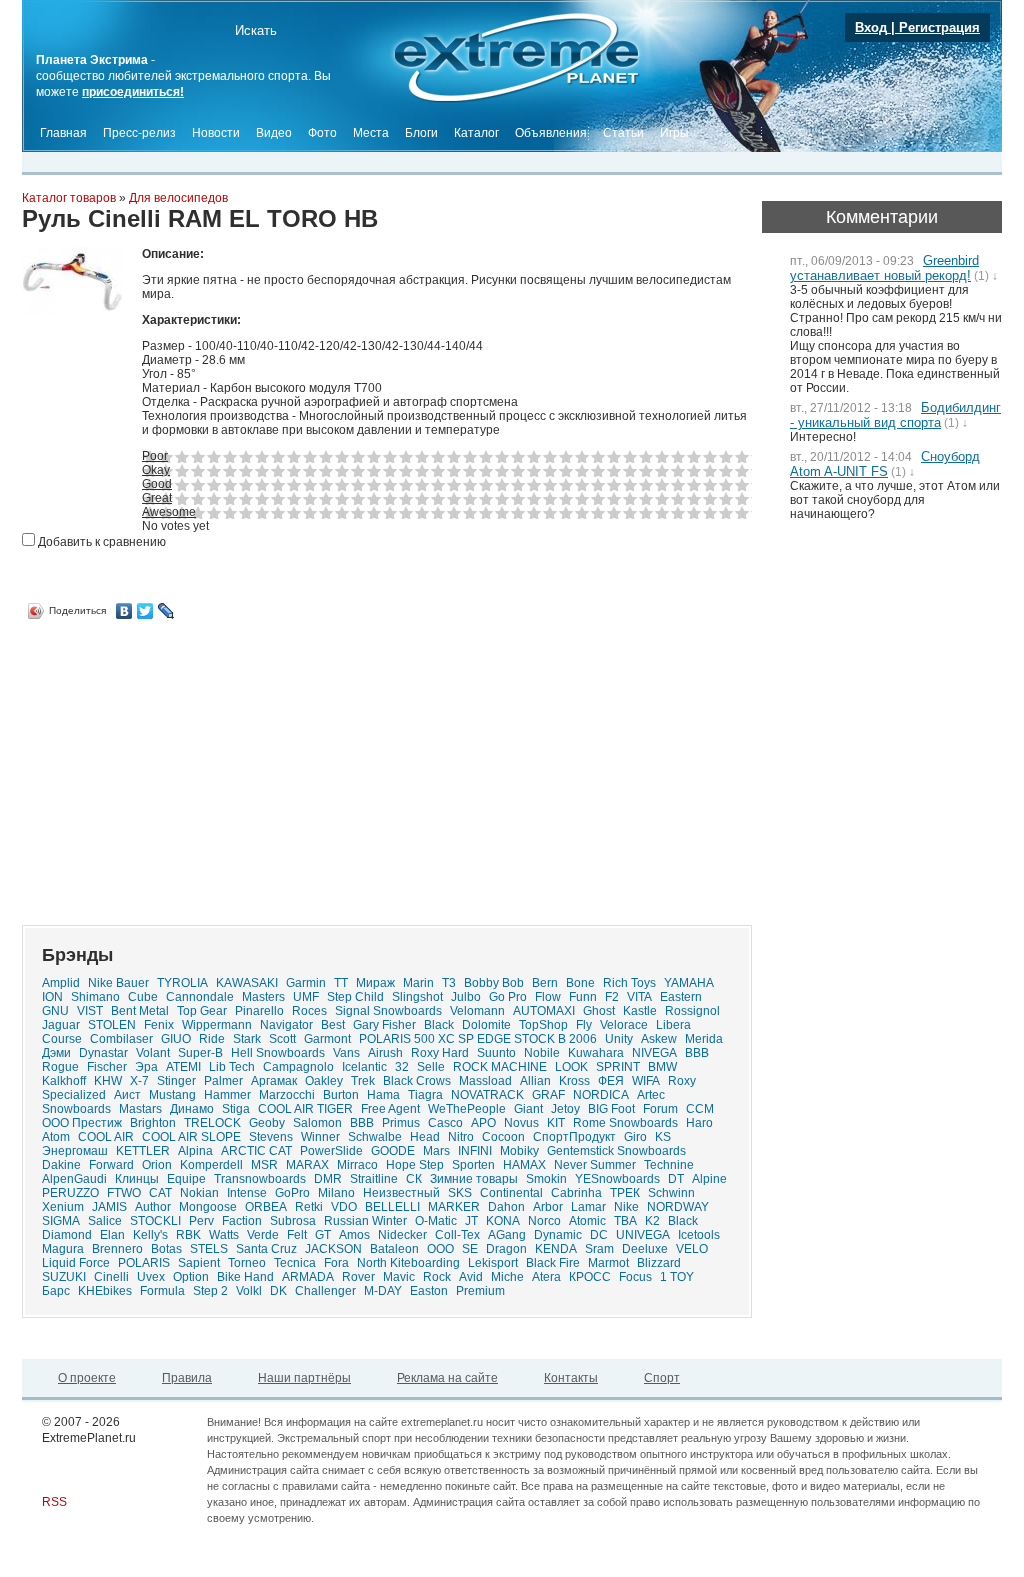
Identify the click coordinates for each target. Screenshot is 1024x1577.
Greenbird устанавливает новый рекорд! (884, 268)
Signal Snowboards (388, 1011)
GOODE (393, 1151)
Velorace (624, 1025)
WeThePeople (467, 1109)
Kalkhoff (64, 1081)
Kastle (640, 1011)
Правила (187, 1378)
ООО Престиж (82, 1123)
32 (402, 1067)
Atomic (587, 1221)
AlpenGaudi (74, 1179)
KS (663, 1137)
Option (191, 1277)
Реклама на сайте (447, 1378)
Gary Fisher (384, 1025)
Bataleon (394, 1249)
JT (471, 1221)
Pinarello (259, 1011)
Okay (156, 470)
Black (439, 1025)
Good (157, 484)
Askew (659, 1039)
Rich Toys (629, 983)
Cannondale (200, 997)
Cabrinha (576, 1193)
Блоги (421, 133)
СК (414, 1179)
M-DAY (383, 1291)
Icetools (699, 1235)
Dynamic (558, 1235)
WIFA (646, 1081)
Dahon (506, 1207)
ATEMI (183, 1067)
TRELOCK (212, 1123)
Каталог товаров (69, 198)
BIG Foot (611, 1109)
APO (483, 1123)
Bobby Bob (494, 983)
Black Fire (553, 1263)
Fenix (159, 1025)
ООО (440, 1249)
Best (333, 1025)
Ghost (599, 1011)
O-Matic (436, 1221)
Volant (153, 1053)
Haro (699, 1123)
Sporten (473, 1165)
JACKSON (333, 1249)
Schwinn (671, 1193)
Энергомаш (75, 1151)
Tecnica (295, 1263)
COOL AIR (106, 1137)
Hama (383, 1095)
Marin (418, 983)
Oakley (324, 1081)
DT (676, 1179)
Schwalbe (375, 1137)
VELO (692, 1249)
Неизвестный (401, 1193)
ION (52, 997)
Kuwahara (596, 1053)
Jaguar (61, 1025)
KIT (556, 1123)
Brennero (117, 1249)
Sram (599, 1249)
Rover (358, 1277)
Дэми (56, 1053)
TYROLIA (182, 983)
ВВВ (697, 1053)
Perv (201, 1221)
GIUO (176, 1039)
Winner (320, 1137)
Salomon (317, 1123)
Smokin (546, 1179)
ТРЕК (625, 1193)
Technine (669, 1165)
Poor (155, 456)
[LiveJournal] (166, 611)
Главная (63, 133)
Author (153, 1207)
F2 (612, 997)
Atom (56, 1137)
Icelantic (364, 1067)
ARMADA (308, 1277)
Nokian (199, 1193)
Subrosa (293, 1221)
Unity (619, 1039)
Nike (626, 1207)
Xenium (63, 1207)
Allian (535, 1081)
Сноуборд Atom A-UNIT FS (885, 464)
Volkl (249, 1291)
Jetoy (565, 1109)
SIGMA (61, 1221)
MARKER (454, 1207)
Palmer (223, 1081)
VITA (639, 997)
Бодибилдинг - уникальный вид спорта (895, 415)
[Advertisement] (190, 765)
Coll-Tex (457, 1235)
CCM (700, 1109)
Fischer (107, 1067)
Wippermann (217, 1025)
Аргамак (274, 1081)
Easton (429, 1291)
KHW (108, 1081)
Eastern (681, 997)
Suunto (496, 1053)
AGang (507, 1235)
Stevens (271, 1137)
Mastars (140, 1109)
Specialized (74, 1095)
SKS (460, 1193)
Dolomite (486, 1025)
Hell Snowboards (278, 1053)
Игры (674, 133)
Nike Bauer (118, 983)
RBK (188, 1235)
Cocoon (503, 1137)
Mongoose (208, 1207)
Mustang (172, 1095)
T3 (449, 983)
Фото (322, 133)
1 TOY (677, 1277)
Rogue (60, 1067)
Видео (274, 133)
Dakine (61, 1165)
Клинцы (137, 1179)
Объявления (551, 133)
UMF (306, 997)
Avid (471, 1277)
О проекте (87, 1378)
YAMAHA (689, 983)
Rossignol (692, 1011)
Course (62, 1039)
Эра (146, 1067)
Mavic (399, 1277)
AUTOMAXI (544, 1011)
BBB (362, 1123)
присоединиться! (133, 92)
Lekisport (493, 1263)
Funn (583, 997)
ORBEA (266, 1207)
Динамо (192, 1109)
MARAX (307, 1165)
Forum (660, 1109)
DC (599, 1235)
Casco (445, 1123)
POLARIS (144, 1263)
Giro (635, 1137)
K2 (652, 1221)
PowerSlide (331, 1151)
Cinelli (111, 1277)
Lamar (588, 1207)
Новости (216, 133)
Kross (574, 1081)
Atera (546, 1277)
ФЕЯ (611, 1081)
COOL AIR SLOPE (191, 1137)
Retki (309, 1207)
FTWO (124, 1193)
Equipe (186, 1179)
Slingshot (417, 997)
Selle (431, 1067)
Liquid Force (76, 1263)
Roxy (682, 1081)
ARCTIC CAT (256, 1151)
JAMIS (109, 1207)
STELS (209, 1249)
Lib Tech (232, 1067)
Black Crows (417, 1081)
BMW (662, 1067)
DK (278, 1291)
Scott (282, 1039)
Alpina (195, 1151)
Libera (673, 1025)
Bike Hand (245, 1277)
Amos (354, 1235)
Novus (521, 1123)
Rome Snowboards (625, 1123)
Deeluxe (645, 1249)
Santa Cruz (266, 1249)
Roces (309, 1011)
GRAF (548, 1095)
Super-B (200, 1053)
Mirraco (357, 1165)
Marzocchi (287, 1095)
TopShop (543, 1025)
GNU (55, 1011)
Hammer (227, 1095)
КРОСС (590, 1277)
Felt (297, 1235)
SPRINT (618, 1067)
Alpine (709, 1179)
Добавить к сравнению (100, 542)
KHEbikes (105, 1291)
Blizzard (659, 1263)
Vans (346, 1053)
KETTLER (143, 1151)
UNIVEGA (643, 1235)
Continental (511, 1193)
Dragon (506, 1249)
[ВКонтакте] (124, 611)
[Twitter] (145, 611)
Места (371, 133)
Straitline (374, 1179)
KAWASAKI (247, 983)
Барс (56, 1291)
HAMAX (524, 1165)
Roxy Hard (440, 1053)
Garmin (306, 983)
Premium (480, 1291)
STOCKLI (155, 1221)
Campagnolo (298, 1067)
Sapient (199, 1263)
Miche (507, 1277)
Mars (436, 1151)
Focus (635, 1277)
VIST (90, 1011)
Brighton (153, 1123)
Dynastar (103, 1053)
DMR (328, 1179)
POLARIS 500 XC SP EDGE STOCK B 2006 (478, 1039)
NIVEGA (654, 1053)
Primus (401, 1123)
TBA (625, 1221)
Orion (157, 1165)
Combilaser (121, 1039)
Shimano (95, 997)
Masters (263, 997)
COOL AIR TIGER (305, 1109)
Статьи (623, 133)
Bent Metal (140, 1011)
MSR (264, 1165)
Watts (224, 1235)
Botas (166, 1249)
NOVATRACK (487, 1095)
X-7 (139, 1081)
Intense (247, 1193)
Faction (242, 1221)
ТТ (341, 983)
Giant (528, 1109)
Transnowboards (260, 1179)
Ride (212, 1039)
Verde (263, 1235)
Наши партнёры (304, 1378)
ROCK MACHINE (500, 1067)
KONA (503, 1221)
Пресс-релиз (139, 133)
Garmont (327, 1039)
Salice (105, 1221)
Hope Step (415, 1165)
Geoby (267, 1123)
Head (425, 1137)
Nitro (461, 1137)
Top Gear (202, 1011)
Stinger (176, 1081)
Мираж (375, 983)
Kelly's (150, 1235)
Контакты (571, 1378)
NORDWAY (678, 1207)
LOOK (571, 1067)
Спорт (662, 1378)
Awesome (169, 512)
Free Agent (390, 1109)
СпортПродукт (574, 1137)
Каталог (476, 133)
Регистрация (939, 27)
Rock (437, 1277)
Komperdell (211, 1165)
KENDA (556, 1249)
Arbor (548, 1207)
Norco (544, 1221)
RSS (54, 1502)
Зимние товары (474, 1179)
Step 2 (210, 1291)
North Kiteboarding (408, 1263)
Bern (545, 983)
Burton (341, 1095)
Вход (871, 27)
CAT (160, 1193)
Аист (127, 1095)
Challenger (325, 1291)
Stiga (236, 1109)
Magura (63, 1249)
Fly (584, 1025)
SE (470, 1249)
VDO (344, 1207)
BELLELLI (392, 1207)
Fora (336, 1263)
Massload (485, 1081)
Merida (704, 1039)
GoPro (292, 1193)
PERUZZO (70, 1193)
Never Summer (595, 1165)
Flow (548, 997)
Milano (336, 1193)
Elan (112, 1235)
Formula (162, 1291)
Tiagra (425, 1095)
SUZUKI (64, 1277)
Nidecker (402, 1235)
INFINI (475, 1151)
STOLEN (112, 1025)
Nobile (542, 1053)
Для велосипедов (178, 198)
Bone (580, 983)
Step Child (355, 997)
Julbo (466, 997)
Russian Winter (365, 1221)
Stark (247, 1039)
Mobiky (519, 1151)
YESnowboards (617, 1179)
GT (323, 1235)
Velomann (477, 1011)
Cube (143, 997)
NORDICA (601, 1095)
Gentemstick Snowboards (616, 1151)
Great (157, 498)
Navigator (286, 1025)
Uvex (151, 1277)
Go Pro (508, 997)
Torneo (247, 1263)
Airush (385, 1053)
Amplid (61, 983)
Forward (111, 1165)
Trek (363, 1081)
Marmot (608, 1263)
